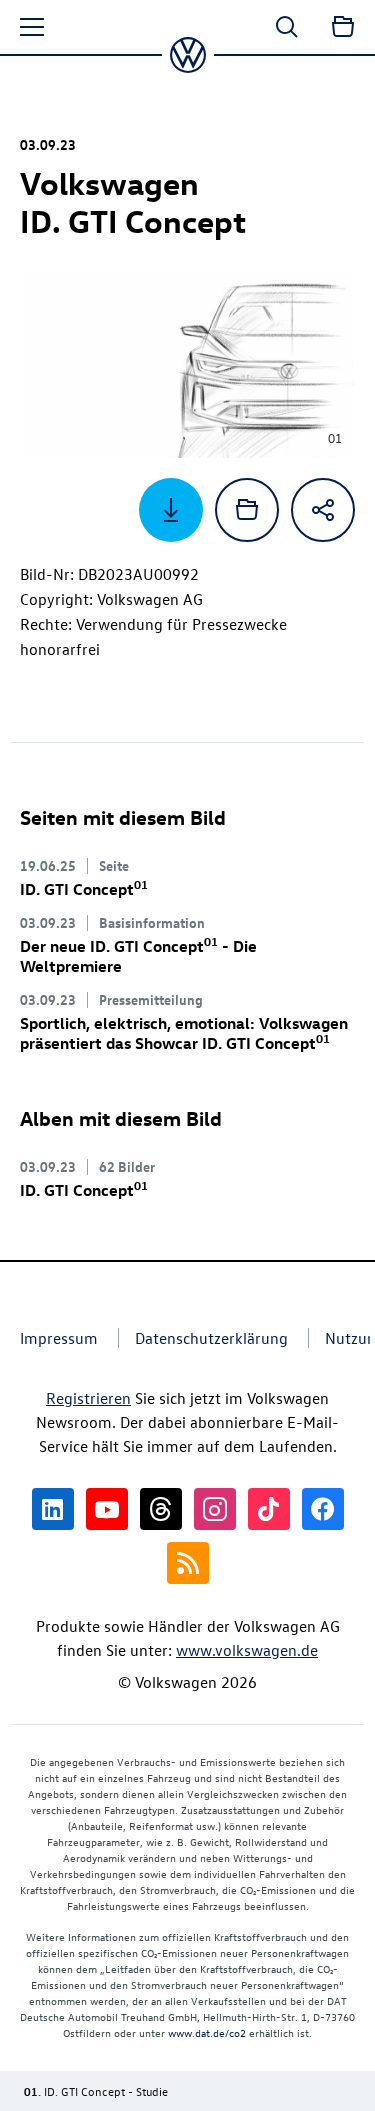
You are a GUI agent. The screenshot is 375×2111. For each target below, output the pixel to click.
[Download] (171, 510)
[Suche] (287, 27)
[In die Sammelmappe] (247, 510)
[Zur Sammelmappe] (343, 27)
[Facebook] (323, 1509)
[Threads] (161, 1509)
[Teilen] (323, 510)
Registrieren (88, 1398)
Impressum (59, 1338)
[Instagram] (215, 1509)
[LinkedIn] (53, 1509)
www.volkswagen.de (247, 1650)
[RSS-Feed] (188, 1563)
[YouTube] (107, 1509)
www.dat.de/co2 (207, 2032)
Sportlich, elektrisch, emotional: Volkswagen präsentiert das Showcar (184, 1033)
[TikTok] (269, 1509)
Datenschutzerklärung (211, 1338)
